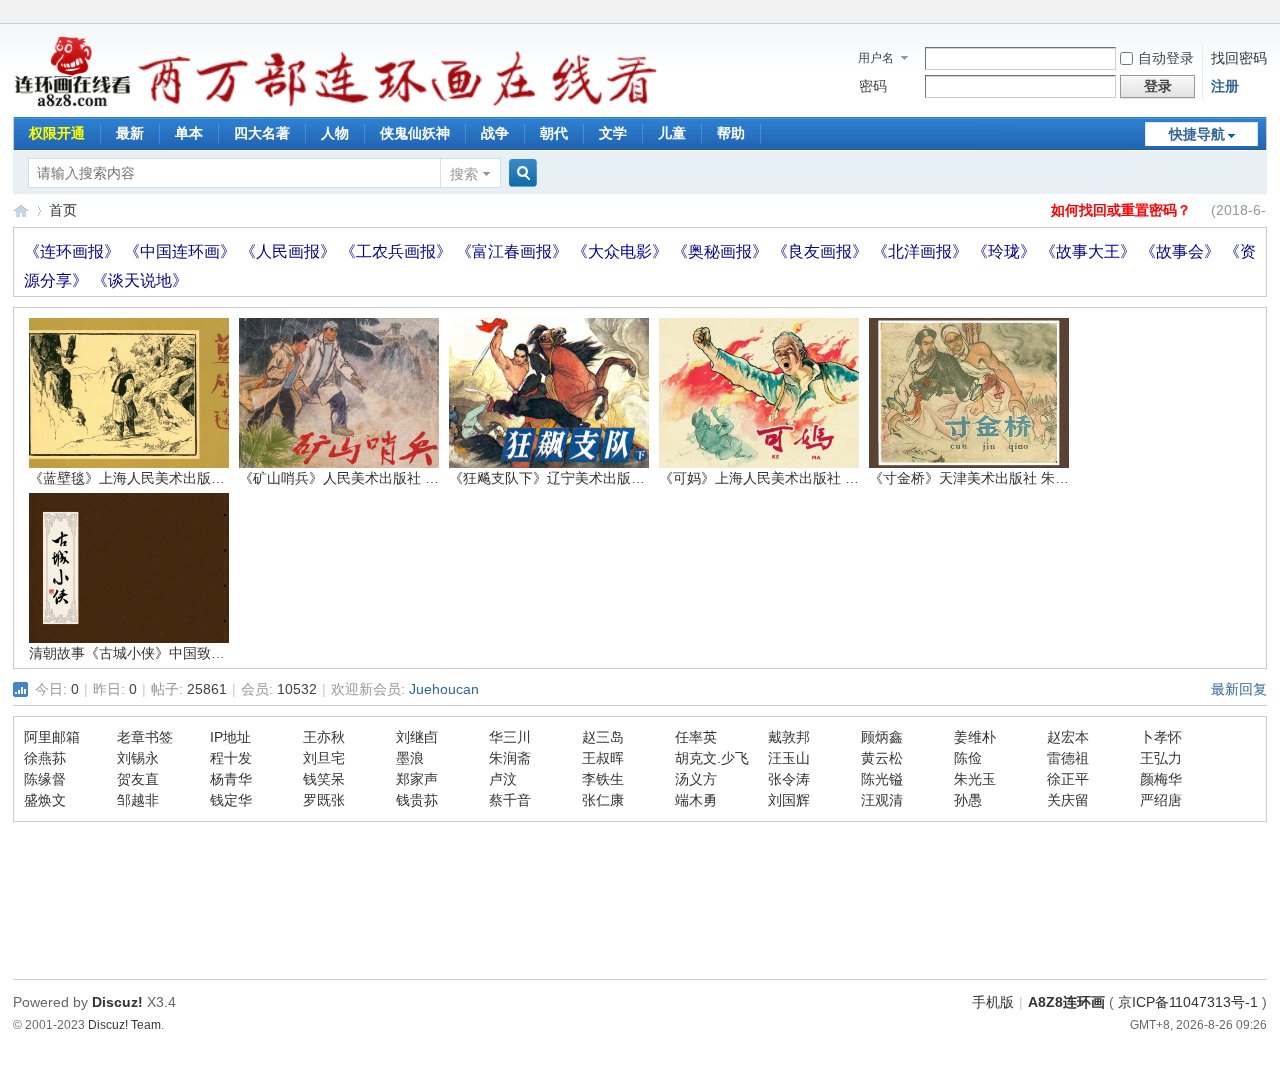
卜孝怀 (1161, 737)
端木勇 (696, 800)
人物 (335, 133)
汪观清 (882, 800)
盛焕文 (45, 800)
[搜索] (520, 173)
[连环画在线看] (73, 104)
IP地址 (230, 737)
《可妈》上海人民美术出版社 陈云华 (773, 478)
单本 (189, 133)
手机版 (993, 1002)
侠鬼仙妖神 (415, 133)
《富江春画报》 (514, 251)
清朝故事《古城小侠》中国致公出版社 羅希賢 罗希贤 (194, 653)
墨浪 (410, 758)
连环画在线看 (21, 210)
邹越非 (138, 800)
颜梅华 (1161, 779)
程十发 (231, 758)
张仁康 (603, 800)
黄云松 (882, 758)
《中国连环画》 (182, 251)
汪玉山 (789, 758)
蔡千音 (510, 800)
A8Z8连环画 (1066, 1002)
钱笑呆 (324, 779)
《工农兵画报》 (398, 251)
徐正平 (1068, 779)
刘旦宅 (324, 758)
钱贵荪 (417, 800)
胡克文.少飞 (712, 758)
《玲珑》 (1006, 251)
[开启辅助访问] (1262, 14)
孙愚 (968, 800)
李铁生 (603, 779)
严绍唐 (1161, 800)
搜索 (464, 174)
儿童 (672, 133)
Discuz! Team (124, 1024)
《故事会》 (1182, 251)
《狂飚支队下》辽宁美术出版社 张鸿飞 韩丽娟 (593, 478)
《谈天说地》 (140, 280)
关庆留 (1068, 800)
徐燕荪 (45, 758)
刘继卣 (417, 737)
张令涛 (789, 779)
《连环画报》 (74, 251)
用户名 (876, 58)
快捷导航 (1197, 134)
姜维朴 (975, 737)
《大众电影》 (622, 251)
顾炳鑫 (882, 737)
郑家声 (417, 779)
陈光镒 (882, 779)
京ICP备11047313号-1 (1188, 1002)
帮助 (731, 133)
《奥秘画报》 (722, 251)
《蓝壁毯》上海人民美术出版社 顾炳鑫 (150, 478)
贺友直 (138, 779)
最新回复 (1239, 689)
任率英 (696, 737)
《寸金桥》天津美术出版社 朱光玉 (976, 478)
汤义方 (696, 779)
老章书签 (145, 737)
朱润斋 (510, 758)
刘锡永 (138, 758)
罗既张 (324, 800)
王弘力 (1161, 758)
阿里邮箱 (52, 737)
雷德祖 (1068, 758)
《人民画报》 (290, 251)
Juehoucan (444, 689)
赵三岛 (603, 737)
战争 (495, 133)
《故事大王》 (1090, 251)
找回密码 (1239, 58)
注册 (1225, 86)
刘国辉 (789, 800)
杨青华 (231, 779)
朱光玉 (975, 779)
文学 (613, 133)
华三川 (510, 737)
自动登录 (1166, 58)
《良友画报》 (822, 251)
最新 (130, 133)
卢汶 (503, 779)
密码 (873, 86)
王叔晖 (603, 758)
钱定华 (231, 800)
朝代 (554, 133)
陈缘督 (45, 779)
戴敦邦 (789, 737)
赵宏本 (1068, 737)
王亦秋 (324, 737)
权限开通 (57, 133)
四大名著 (262, 133)
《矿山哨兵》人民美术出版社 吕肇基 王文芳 (376, 478)
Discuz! (117, 1002)
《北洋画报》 (922, 251)
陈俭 (968, 758)
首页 (63, 210)
